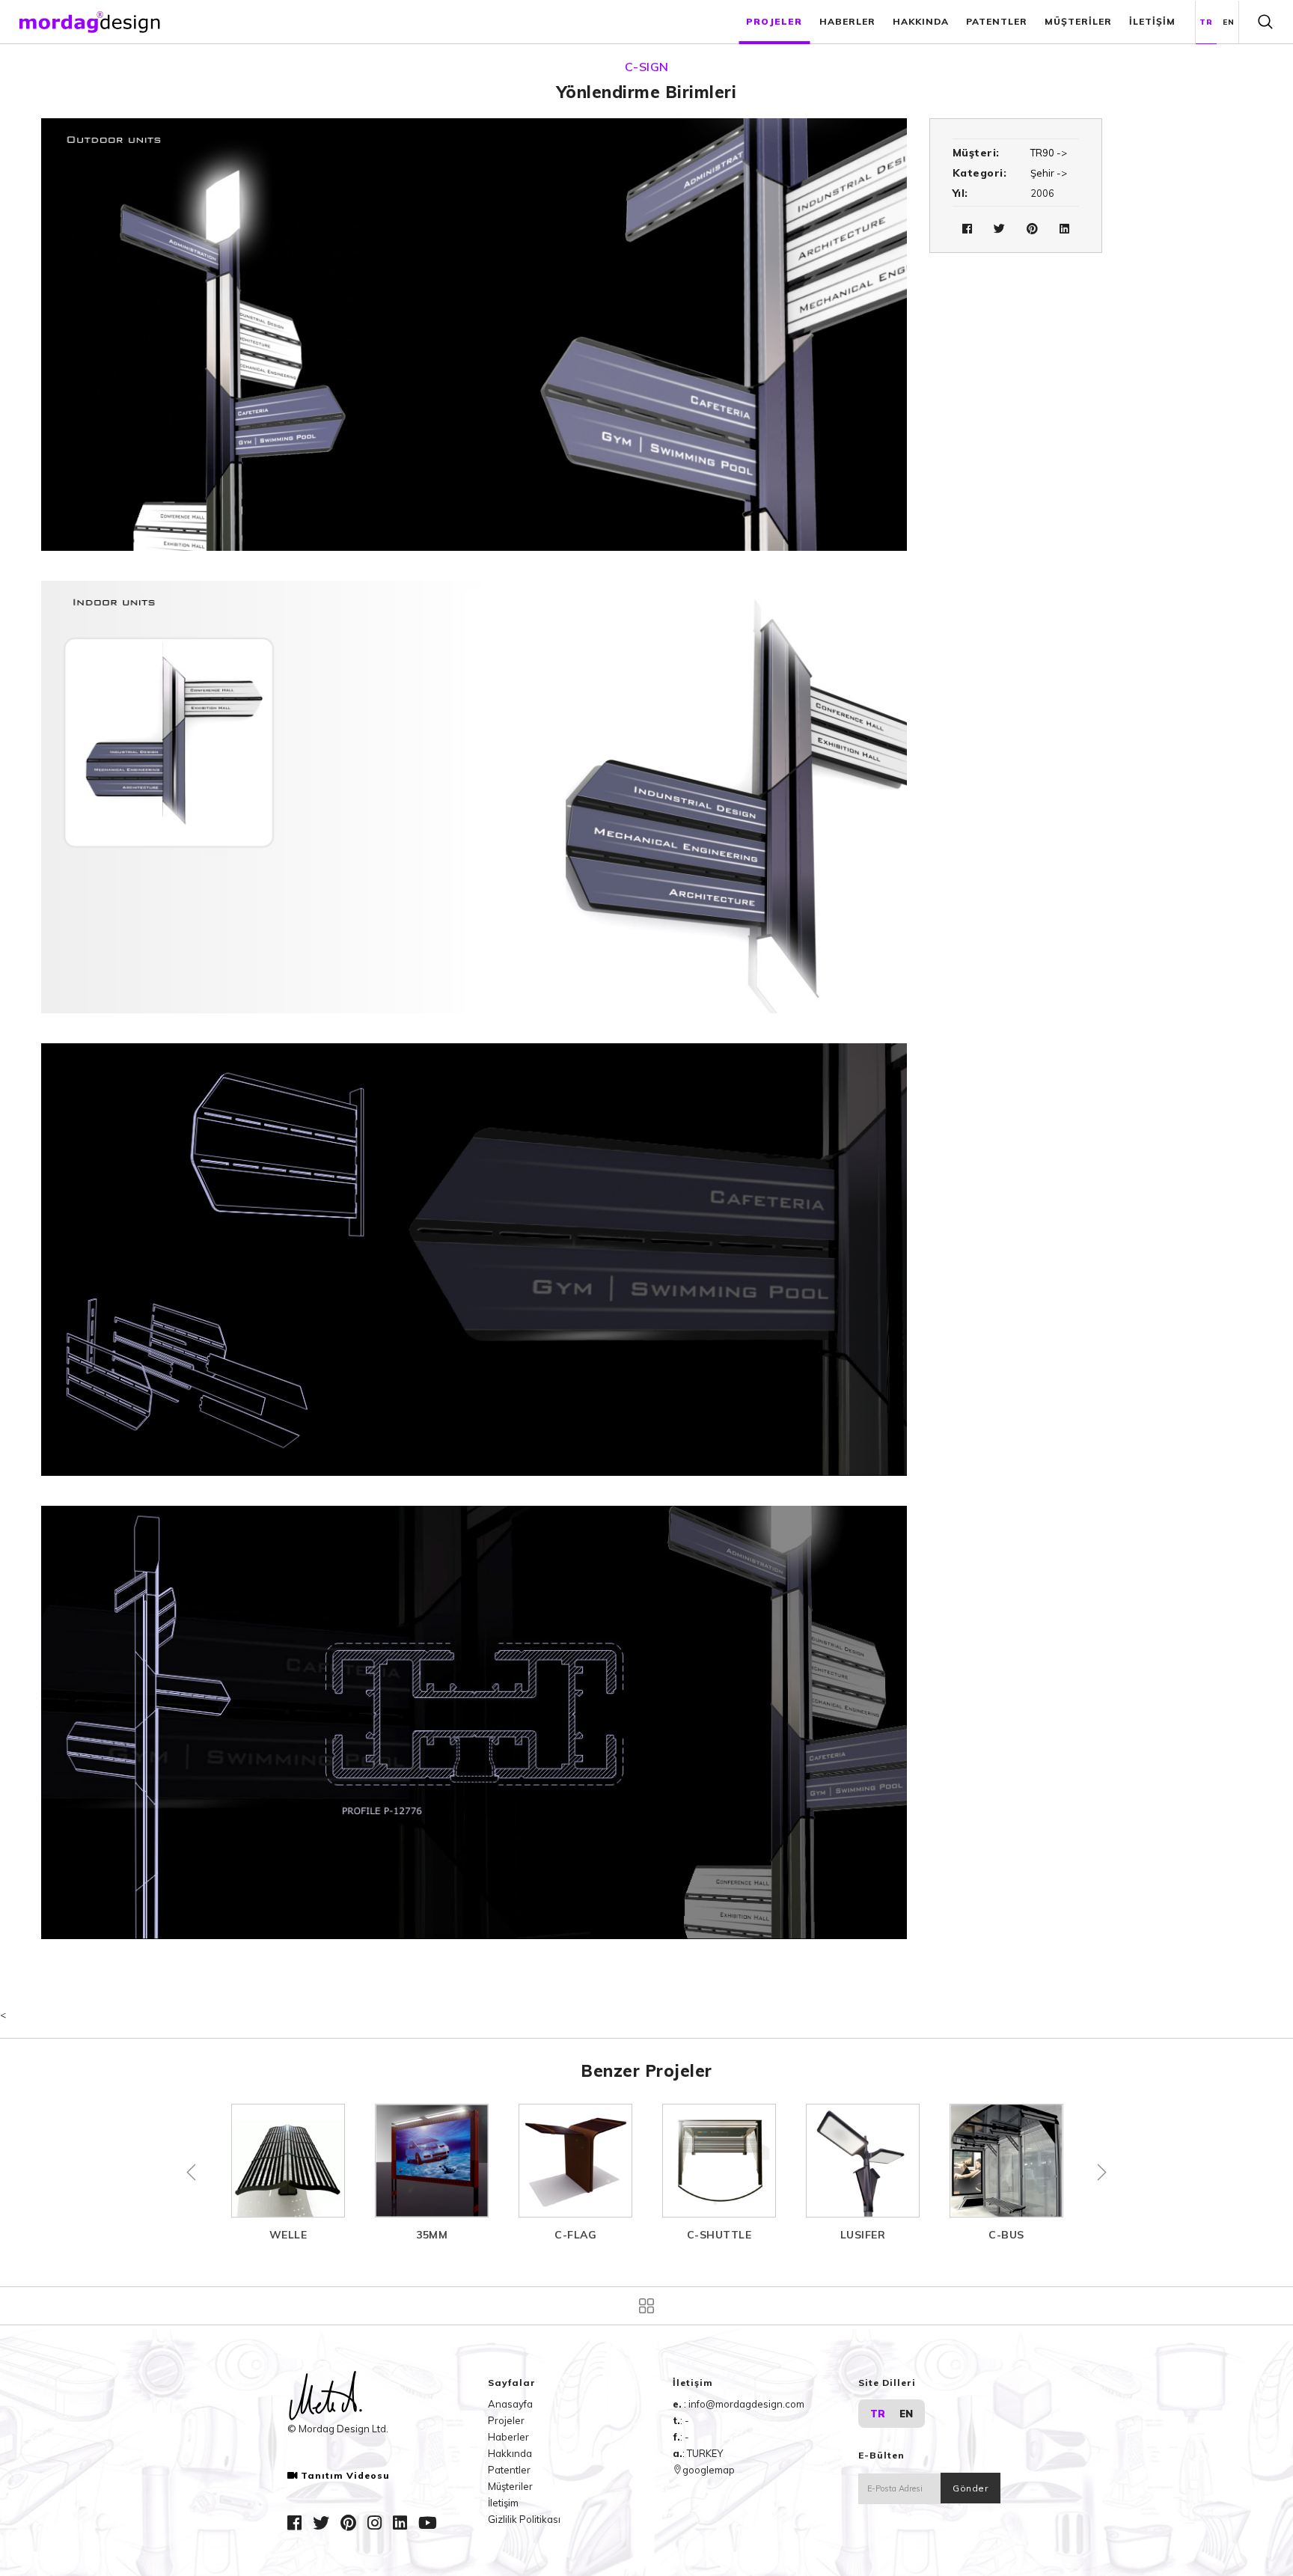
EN (1229, 22)
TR (1206, 22)
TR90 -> (1049, 153)
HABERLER (847, 21)
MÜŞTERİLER (1078, 21)
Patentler (509, 2470)
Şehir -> (1049, 173)
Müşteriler (510, 2486)
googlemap (709, 2470)
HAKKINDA (921, 21)
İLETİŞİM (1152, 21)
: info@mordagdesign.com (744, 2404)
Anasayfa (510, 2404)
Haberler (508, 2437)
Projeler (506, 2420)
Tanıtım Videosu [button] (345, 2476)
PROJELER (774, 21)
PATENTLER (997, 21)
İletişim (503, 2503)
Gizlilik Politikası (524, 2519)
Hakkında (510, 2453)
